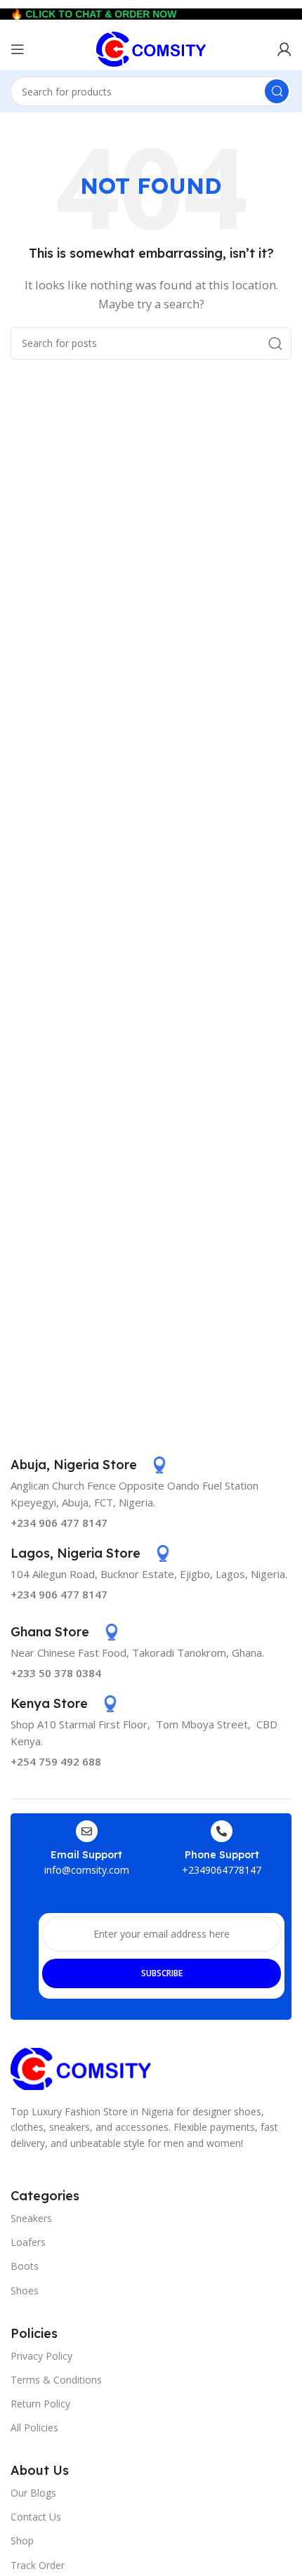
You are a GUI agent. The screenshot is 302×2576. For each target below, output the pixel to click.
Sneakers (31, 2218)
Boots (25, 2266)
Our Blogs (33, 2493)
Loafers (28, 2242)
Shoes (25, 2291)
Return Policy (40, 2404)
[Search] (277, 91)
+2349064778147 (222, 1870)
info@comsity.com (87, 1870)
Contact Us (36, 2517)
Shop (22, 2541)
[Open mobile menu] (18, 49)
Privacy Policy (41, 2356)
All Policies (34, 2427)
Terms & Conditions (56, 2380)
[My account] (284, 49)
